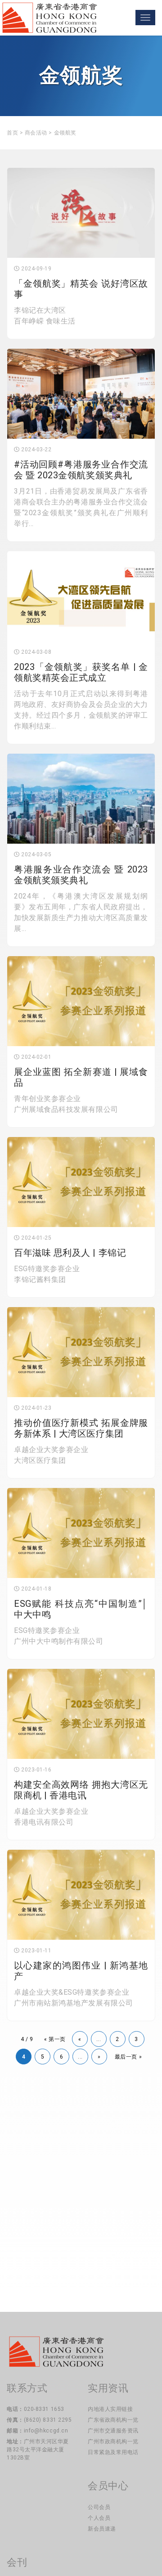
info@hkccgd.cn (46, 2431)
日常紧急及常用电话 (113, 2452)
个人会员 (99, 2518)
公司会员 (99, 2507)
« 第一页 (55, 2039)
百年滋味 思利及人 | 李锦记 (70, 1253)
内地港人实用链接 (110, 2409)
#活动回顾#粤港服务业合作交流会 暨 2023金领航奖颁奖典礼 (81, 470)
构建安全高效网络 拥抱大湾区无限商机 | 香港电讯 (81, 1790)
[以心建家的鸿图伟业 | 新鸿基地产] (81, 1895)
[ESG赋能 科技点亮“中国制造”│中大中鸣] (81, 1533)
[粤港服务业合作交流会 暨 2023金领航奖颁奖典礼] (81, 799)
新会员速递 (102, 2529)
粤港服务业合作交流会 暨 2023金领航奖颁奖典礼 (81, 875)
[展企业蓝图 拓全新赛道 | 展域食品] (81, 1001)
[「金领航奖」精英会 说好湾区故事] (81, 213)
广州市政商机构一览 (113, 2441)
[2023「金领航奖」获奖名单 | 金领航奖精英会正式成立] (81, 596)
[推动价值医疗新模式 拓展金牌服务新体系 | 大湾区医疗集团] (81, 1352)
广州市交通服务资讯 (113, 2431)
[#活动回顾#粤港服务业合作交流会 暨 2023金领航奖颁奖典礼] (81, 394)
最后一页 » (128, 2057)
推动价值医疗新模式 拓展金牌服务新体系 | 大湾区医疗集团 (81, 1428)
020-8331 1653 (44, 2409)
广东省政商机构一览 (113, 2420)
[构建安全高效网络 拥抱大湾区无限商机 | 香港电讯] (81, 1714)
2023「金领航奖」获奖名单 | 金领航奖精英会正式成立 (81, 672)
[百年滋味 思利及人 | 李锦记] (81, 1182)
